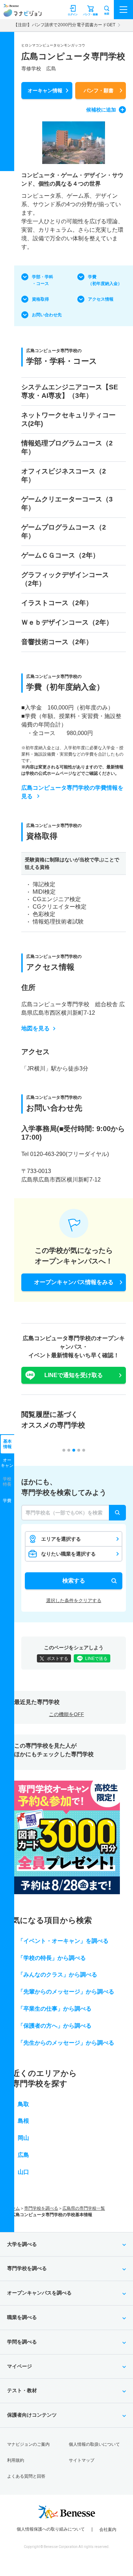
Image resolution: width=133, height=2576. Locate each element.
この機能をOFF (66, 1714)
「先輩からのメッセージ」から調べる (66, 1992)
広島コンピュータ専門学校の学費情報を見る (72, 792)
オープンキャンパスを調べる (39, 2293)
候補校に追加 (101, 110)
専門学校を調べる (41, 2208)
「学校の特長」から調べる (52, 1958)
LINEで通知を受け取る (74, 1375)
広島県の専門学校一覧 (84, 2208)
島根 (23, 2121)
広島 (23, 2155)
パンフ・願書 (99, 91)
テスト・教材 (22, 2390)
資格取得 (40, 299)
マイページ (20, 2366)
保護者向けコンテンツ (32, 2415)
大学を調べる (22, 2244)
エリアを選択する (61, 1539)
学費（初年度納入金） (105, 280)
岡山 (23, 2138)
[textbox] (74, 1513)
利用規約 (16, 2460)
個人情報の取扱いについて (94, 2444)
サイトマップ (82, 2460)
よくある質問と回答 (26, 2476)
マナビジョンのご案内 (28, 2444)
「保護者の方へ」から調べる (55, 2026)
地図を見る (35, 1028)
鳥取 (23, 2104)
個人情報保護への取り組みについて (51, 2529)
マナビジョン (23, 13)
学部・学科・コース (43, 280)
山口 (23, 2172)
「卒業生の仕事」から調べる (55, 2009)
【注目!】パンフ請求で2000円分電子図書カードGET (64, 25)
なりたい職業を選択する (68, 1554)
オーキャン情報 (45, 91)
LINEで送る (96, 1659)
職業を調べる (22, 2317)
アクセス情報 (101, 299)
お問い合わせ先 (47, 315)
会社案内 (108, 2530)
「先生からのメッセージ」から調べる (66, 2043)
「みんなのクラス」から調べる (57, 1975)
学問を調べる (22, 2342)
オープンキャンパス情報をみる (74, 1282)
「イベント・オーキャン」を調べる (63, 1941)
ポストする (57, 1659)
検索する (74, 1581)
